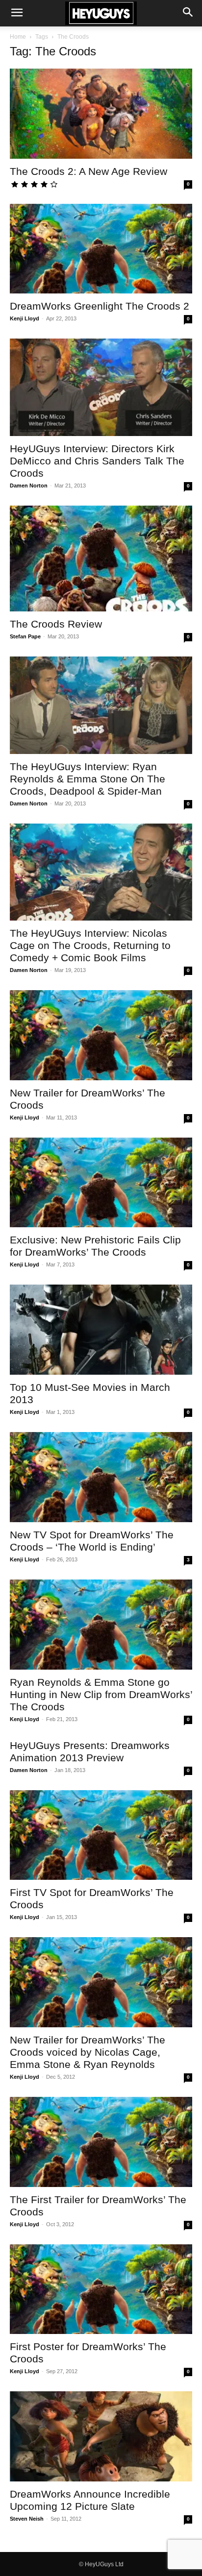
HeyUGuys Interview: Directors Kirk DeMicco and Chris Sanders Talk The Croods (97, 461)
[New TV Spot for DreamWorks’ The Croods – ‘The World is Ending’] (101, 1477)
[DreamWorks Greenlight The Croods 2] (101, 249)
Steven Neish (27, 2519)
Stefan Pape (25, 636)
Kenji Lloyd (25, 318)
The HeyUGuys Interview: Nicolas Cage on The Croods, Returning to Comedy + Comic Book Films (90, 945)
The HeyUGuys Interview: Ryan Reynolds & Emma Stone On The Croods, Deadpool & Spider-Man (88, 779)
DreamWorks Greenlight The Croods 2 (100, 306)
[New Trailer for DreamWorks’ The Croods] (101, 1035)
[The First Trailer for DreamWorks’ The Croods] (101, 2142)
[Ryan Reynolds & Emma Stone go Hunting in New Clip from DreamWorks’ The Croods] (101, 1625)
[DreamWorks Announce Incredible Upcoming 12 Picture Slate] (101, 2436)
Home (18, 37)
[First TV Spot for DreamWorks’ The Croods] (101, 1835)
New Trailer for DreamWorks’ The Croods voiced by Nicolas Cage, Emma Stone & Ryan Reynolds (88, 2052)
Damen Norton (29, 486)
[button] (17, 13)
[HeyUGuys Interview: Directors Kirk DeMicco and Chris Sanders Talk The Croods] (101, 387)
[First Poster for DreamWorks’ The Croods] (101, 2289)
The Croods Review (56, 624)
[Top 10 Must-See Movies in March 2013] (101, 1330)
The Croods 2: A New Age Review (88, 171)
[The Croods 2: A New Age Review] (101, 114)
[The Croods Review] (101, 559)
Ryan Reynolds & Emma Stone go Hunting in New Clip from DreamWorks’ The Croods (101, 1694)
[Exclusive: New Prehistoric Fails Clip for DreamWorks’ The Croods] (101, 1183)
